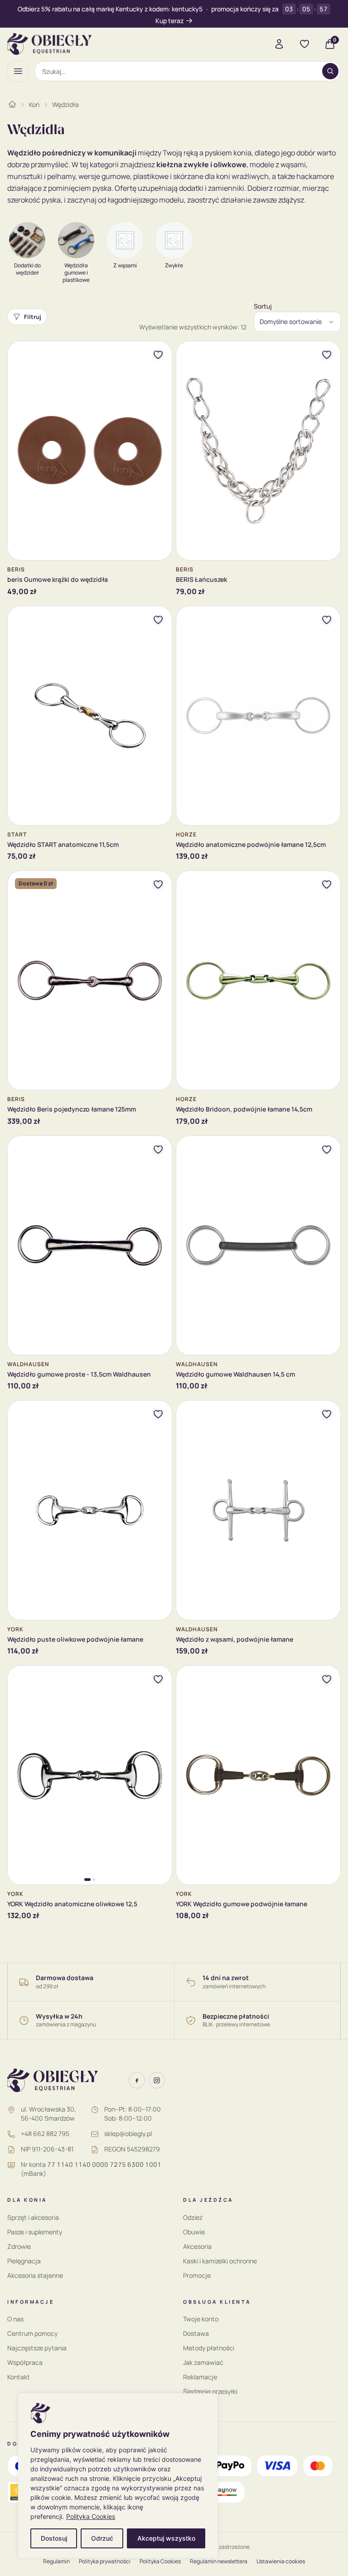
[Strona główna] (12, 104)
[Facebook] (137, 2080)
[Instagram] (157, 2080)
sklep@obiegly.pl (128, 2134)
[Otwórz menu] (18, 71)
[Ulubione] (304, 44)
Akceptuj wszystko (166, 2538)
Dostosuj (54, 2538)
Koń (34, 104)
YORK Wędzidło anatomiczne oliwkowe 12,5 (72, 1904)
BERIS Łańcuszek (201, 579)
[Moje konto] (279, 44)
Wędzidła (65, 104)
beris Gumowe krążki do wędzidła (58, 579)
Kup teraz (169, 21)
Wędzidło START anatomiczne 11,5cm (63, 844)
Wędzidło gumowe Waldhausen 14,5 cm (235, 1374)
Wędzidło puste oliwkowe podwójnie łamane (75, 1639)
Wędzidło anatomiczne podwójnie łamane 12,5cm (251, 844)
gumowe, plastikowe (135, 176)
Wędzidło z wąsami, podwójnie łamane (234, 1639)
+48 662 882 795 (45, 2134)
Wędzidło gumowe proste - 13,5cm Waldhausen (79, 1374)
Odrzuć (102, 2538)
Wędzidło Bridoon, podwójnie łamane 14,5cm (244, 1109)
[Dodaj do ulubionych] (158, 355)
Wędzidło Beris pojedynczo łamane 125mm (72, 1109)
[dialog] (118, 2476)
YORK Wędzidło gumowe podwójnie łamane (242, 1904)
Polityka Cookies (91, 2516)
